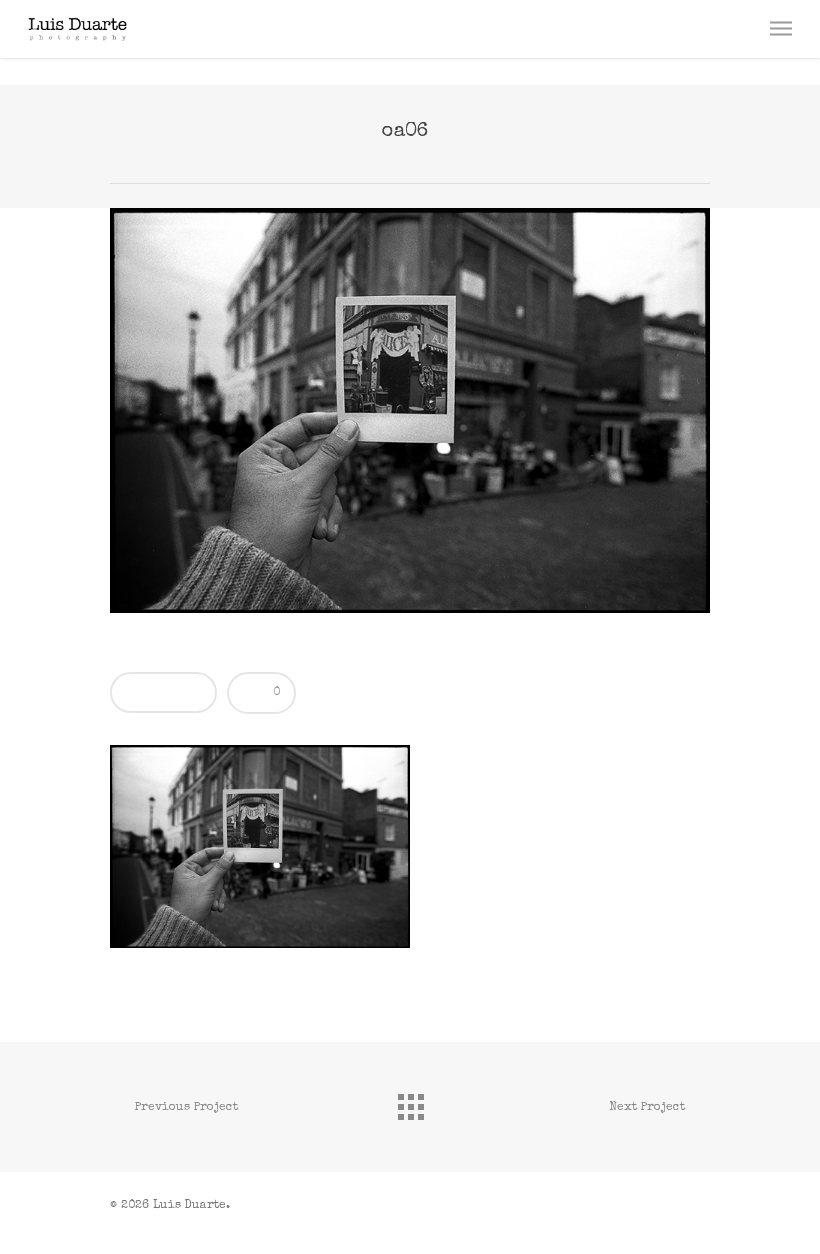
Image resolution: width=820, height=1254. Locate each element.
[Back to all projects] (410, 1102)
